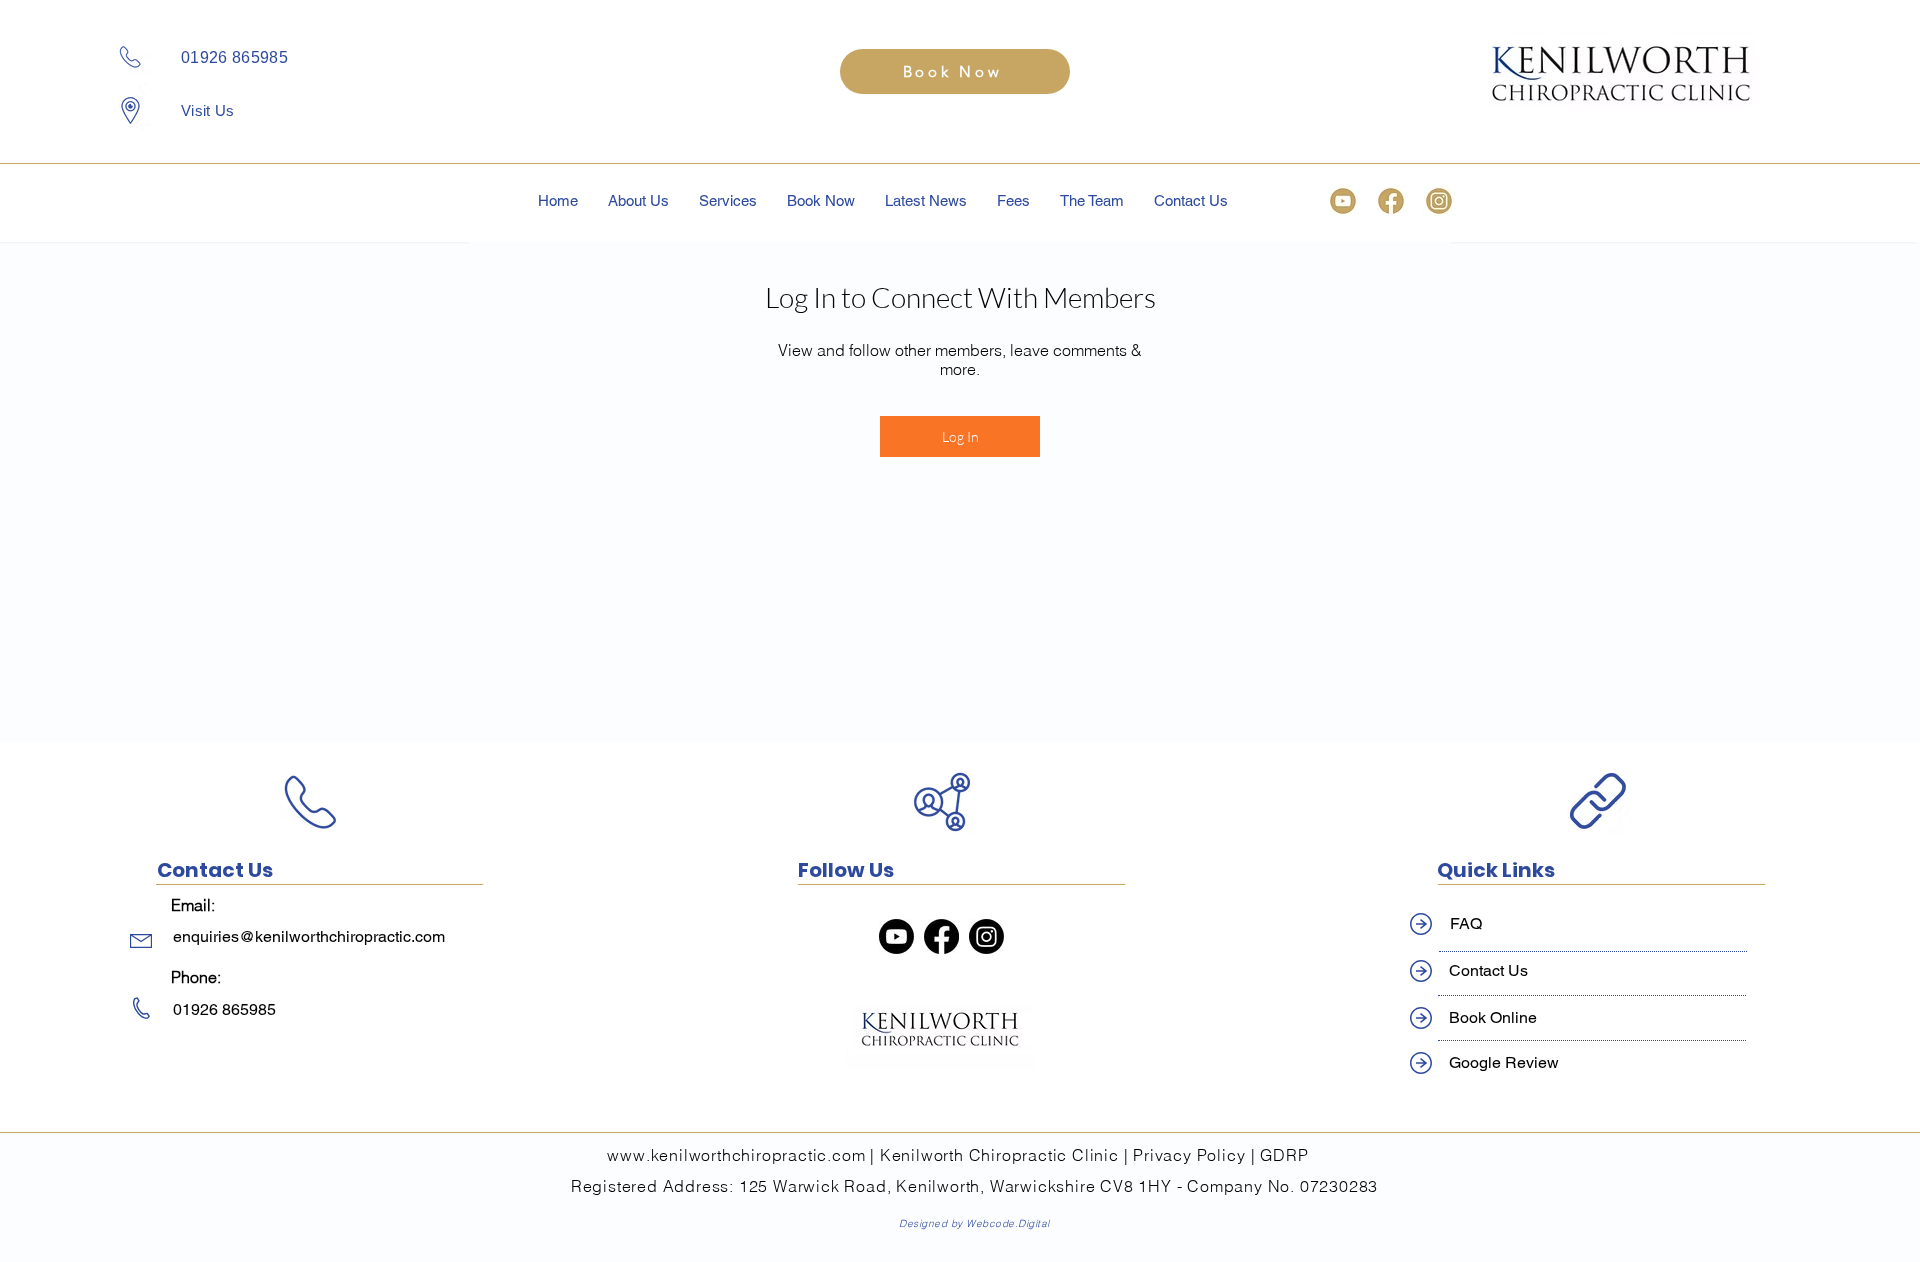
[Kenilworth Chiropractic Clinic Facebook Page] (1391, 201)
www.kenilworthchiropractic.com (736, 1155)
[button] (728, 201)
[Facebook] (941, 936)
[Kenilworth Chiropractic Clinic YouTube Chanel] (1343, 201)
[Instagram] (986, 936)
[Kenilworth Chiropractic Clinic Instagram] (1439, 201)
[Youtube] (896, 936)
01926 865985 (234, 57)
